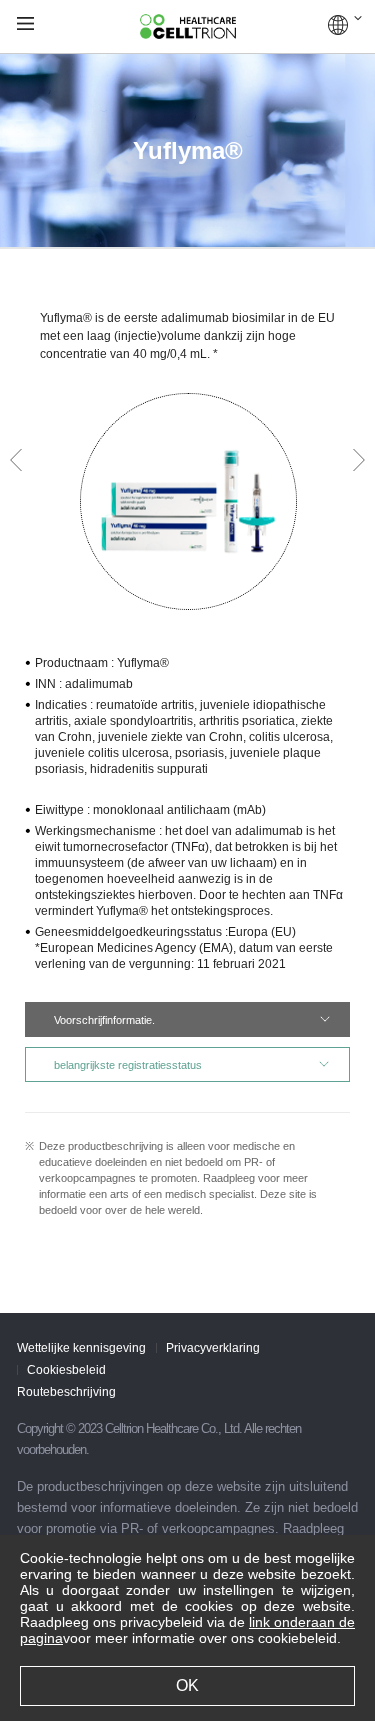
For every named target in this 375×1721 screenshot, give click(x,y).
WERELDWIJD (345, 25)
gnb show (25, 24)
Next (359, 460)
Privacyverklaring (213, 1348)
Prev (16, 460)
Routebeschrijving (66, 1392)
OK (187, 1685)
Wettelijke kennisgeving (81, 1348)
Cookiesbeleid (66, 1370)
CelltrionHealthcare (188, 27)
